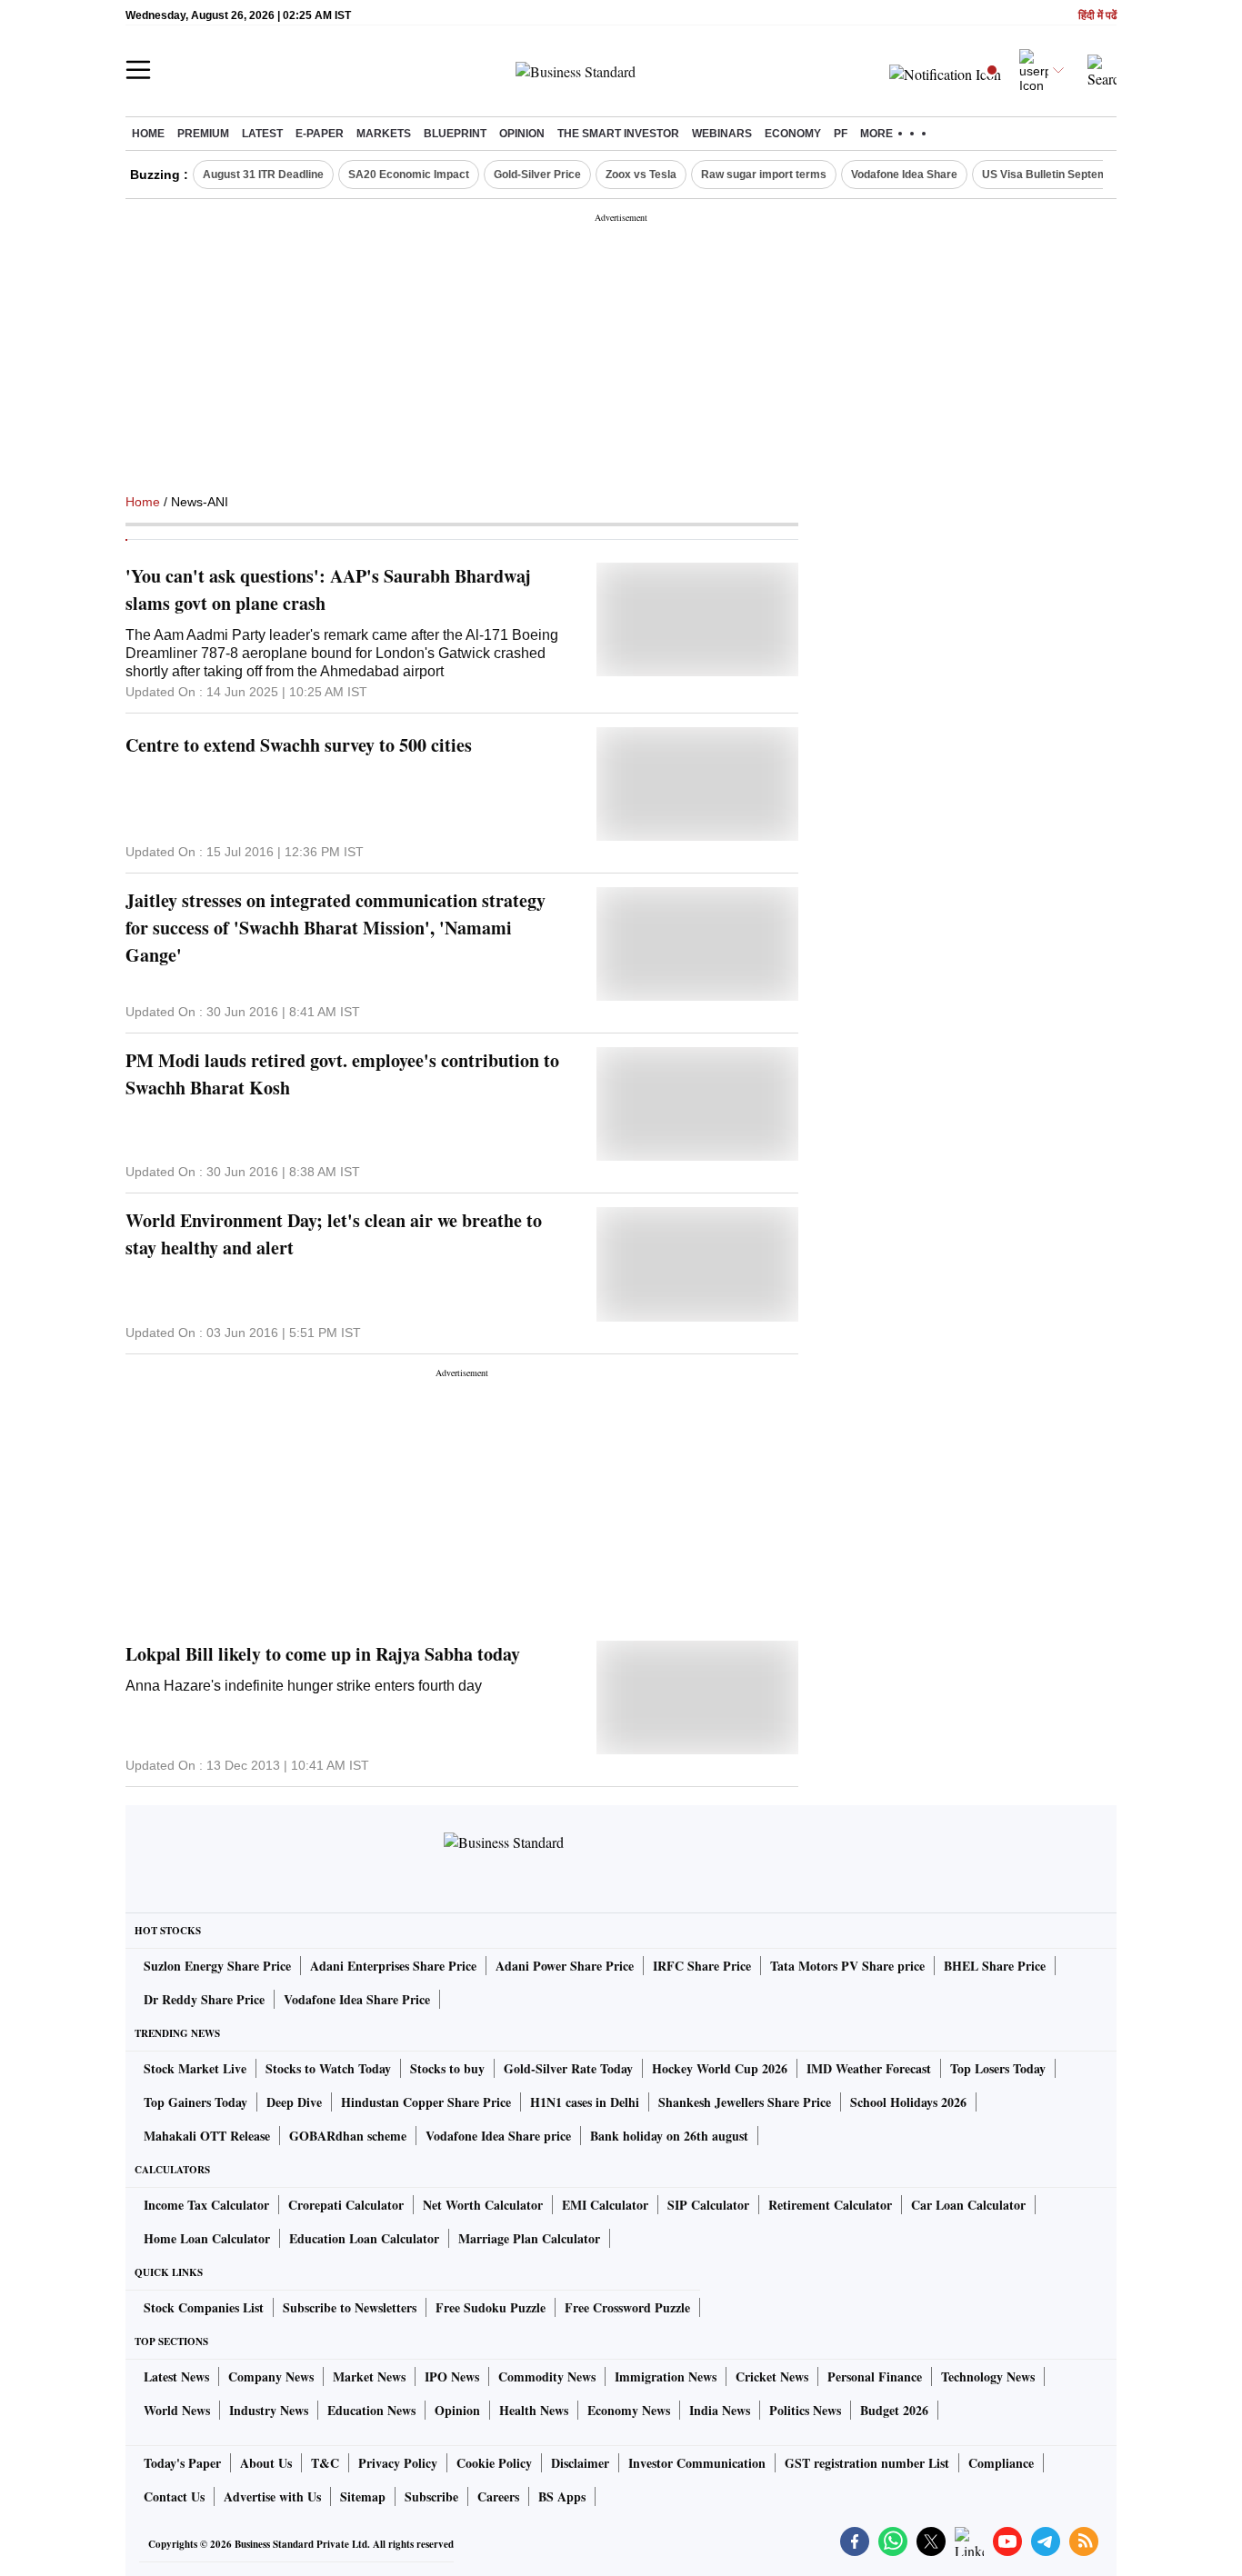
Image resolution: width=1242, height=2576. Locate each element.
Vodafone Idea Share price (498, 2136)
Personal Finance (875, 2376)
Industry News (269, 2410)
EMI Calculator (605, 2205)
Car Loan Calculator (968, 2205)
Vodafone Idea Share (904, 175)
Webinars (722, 134)
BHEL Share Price (995, 1966)
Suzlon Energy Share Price (217, 1966)
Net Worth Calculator (483, 2205)
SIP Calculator (708, 2205)
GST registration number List (867, 2463)
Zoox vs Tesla (641, 175)
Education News (371, 2410)
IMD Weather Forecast (869, 2068)
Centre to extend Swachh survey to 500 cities (299, 745)
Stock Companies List (204, 2307)
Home (148, 134)
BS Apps (562, 2496)
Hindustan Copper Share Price (426, 2102)
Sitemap (363, 2496)
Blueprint (455, 134)
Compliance (1001, 2463)
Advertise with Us (272, 2496)
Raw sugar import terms (764, 175)
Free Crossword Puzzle (627, 2307)
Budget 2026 (894, 2410)
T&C (325, 2463)
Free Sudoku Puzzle (491, 2307)
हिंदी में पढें (1097, 16)
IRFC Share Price (702, 1966)
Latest (262, 134)
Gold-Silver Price (537, 175)
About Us (266, 2463)
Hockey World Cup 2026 (720, 2068)
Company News (271, 2376)
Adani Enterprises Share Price (393, 1966)
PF (841, 134)
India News (720, 2410)
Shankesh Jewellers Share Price (745, 2102)
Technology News (988, 2376)
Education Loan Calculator (364, 2238)
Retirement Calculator (830, 2205)
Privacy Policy (398, 2463)
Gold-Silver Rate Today (568, 2068)
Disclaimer (580, 2463)
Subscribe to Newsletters (350, 2307)
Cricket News (772, 2376)
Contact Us (174, 2496)
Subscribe (431, 2496)
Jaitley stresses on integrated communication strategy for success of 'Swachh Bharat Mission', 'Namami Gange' (336, 928)
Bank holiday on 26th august (669, 2136)
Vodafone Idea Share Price (357, 1999)
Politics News (805, 2410)
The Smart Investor (618, 134)
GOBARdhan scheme (348, 2136)
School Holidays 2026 (908, 2102)
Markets (384, 134)
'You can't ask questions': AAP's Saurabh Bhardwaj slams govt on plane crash (328, 589)
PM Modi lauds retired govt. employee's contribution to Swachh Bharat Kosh (342, 1074)
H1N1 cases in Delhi (585, 2102)
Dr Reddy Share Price (204, 1999)
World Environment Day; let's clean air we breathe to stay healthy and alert (334, 1234)
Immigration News (666, 2376)
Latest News (176, 2376)
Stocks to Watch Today (328, 2068)
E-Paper (320, 134)
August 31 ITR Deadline (263, 175)
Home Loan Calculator (207, 2238)
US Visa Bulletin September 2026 (1067, 175)
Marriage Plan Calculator (529, 2238)
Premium (203, 134)
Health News (534, 2410)
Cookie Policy (494, 2463)
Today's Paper (182, 2463)
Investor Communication (697, 2463)
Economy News (629, 2410)
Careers (498, 2496)
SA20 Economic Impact (409, 175)
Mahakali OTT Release (207, 2136)
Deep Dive (294, 2102)
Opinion (522, 134)
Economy (793, 134)
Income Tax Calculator (206, 2205)
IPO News (452, 2376)
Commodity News (547, 2376)
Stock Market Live (195, 2068)
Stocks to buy (447, 2068)
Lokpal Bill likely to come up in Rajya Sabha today (323, 1654)
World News (177, 2410)
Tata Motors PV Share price (847, 1966)
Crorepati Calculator (346, 2205)
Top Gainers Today (195, 2102)
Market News (369, 2376)
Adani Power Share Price (565, 1966)
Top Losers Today (998, 2068)
